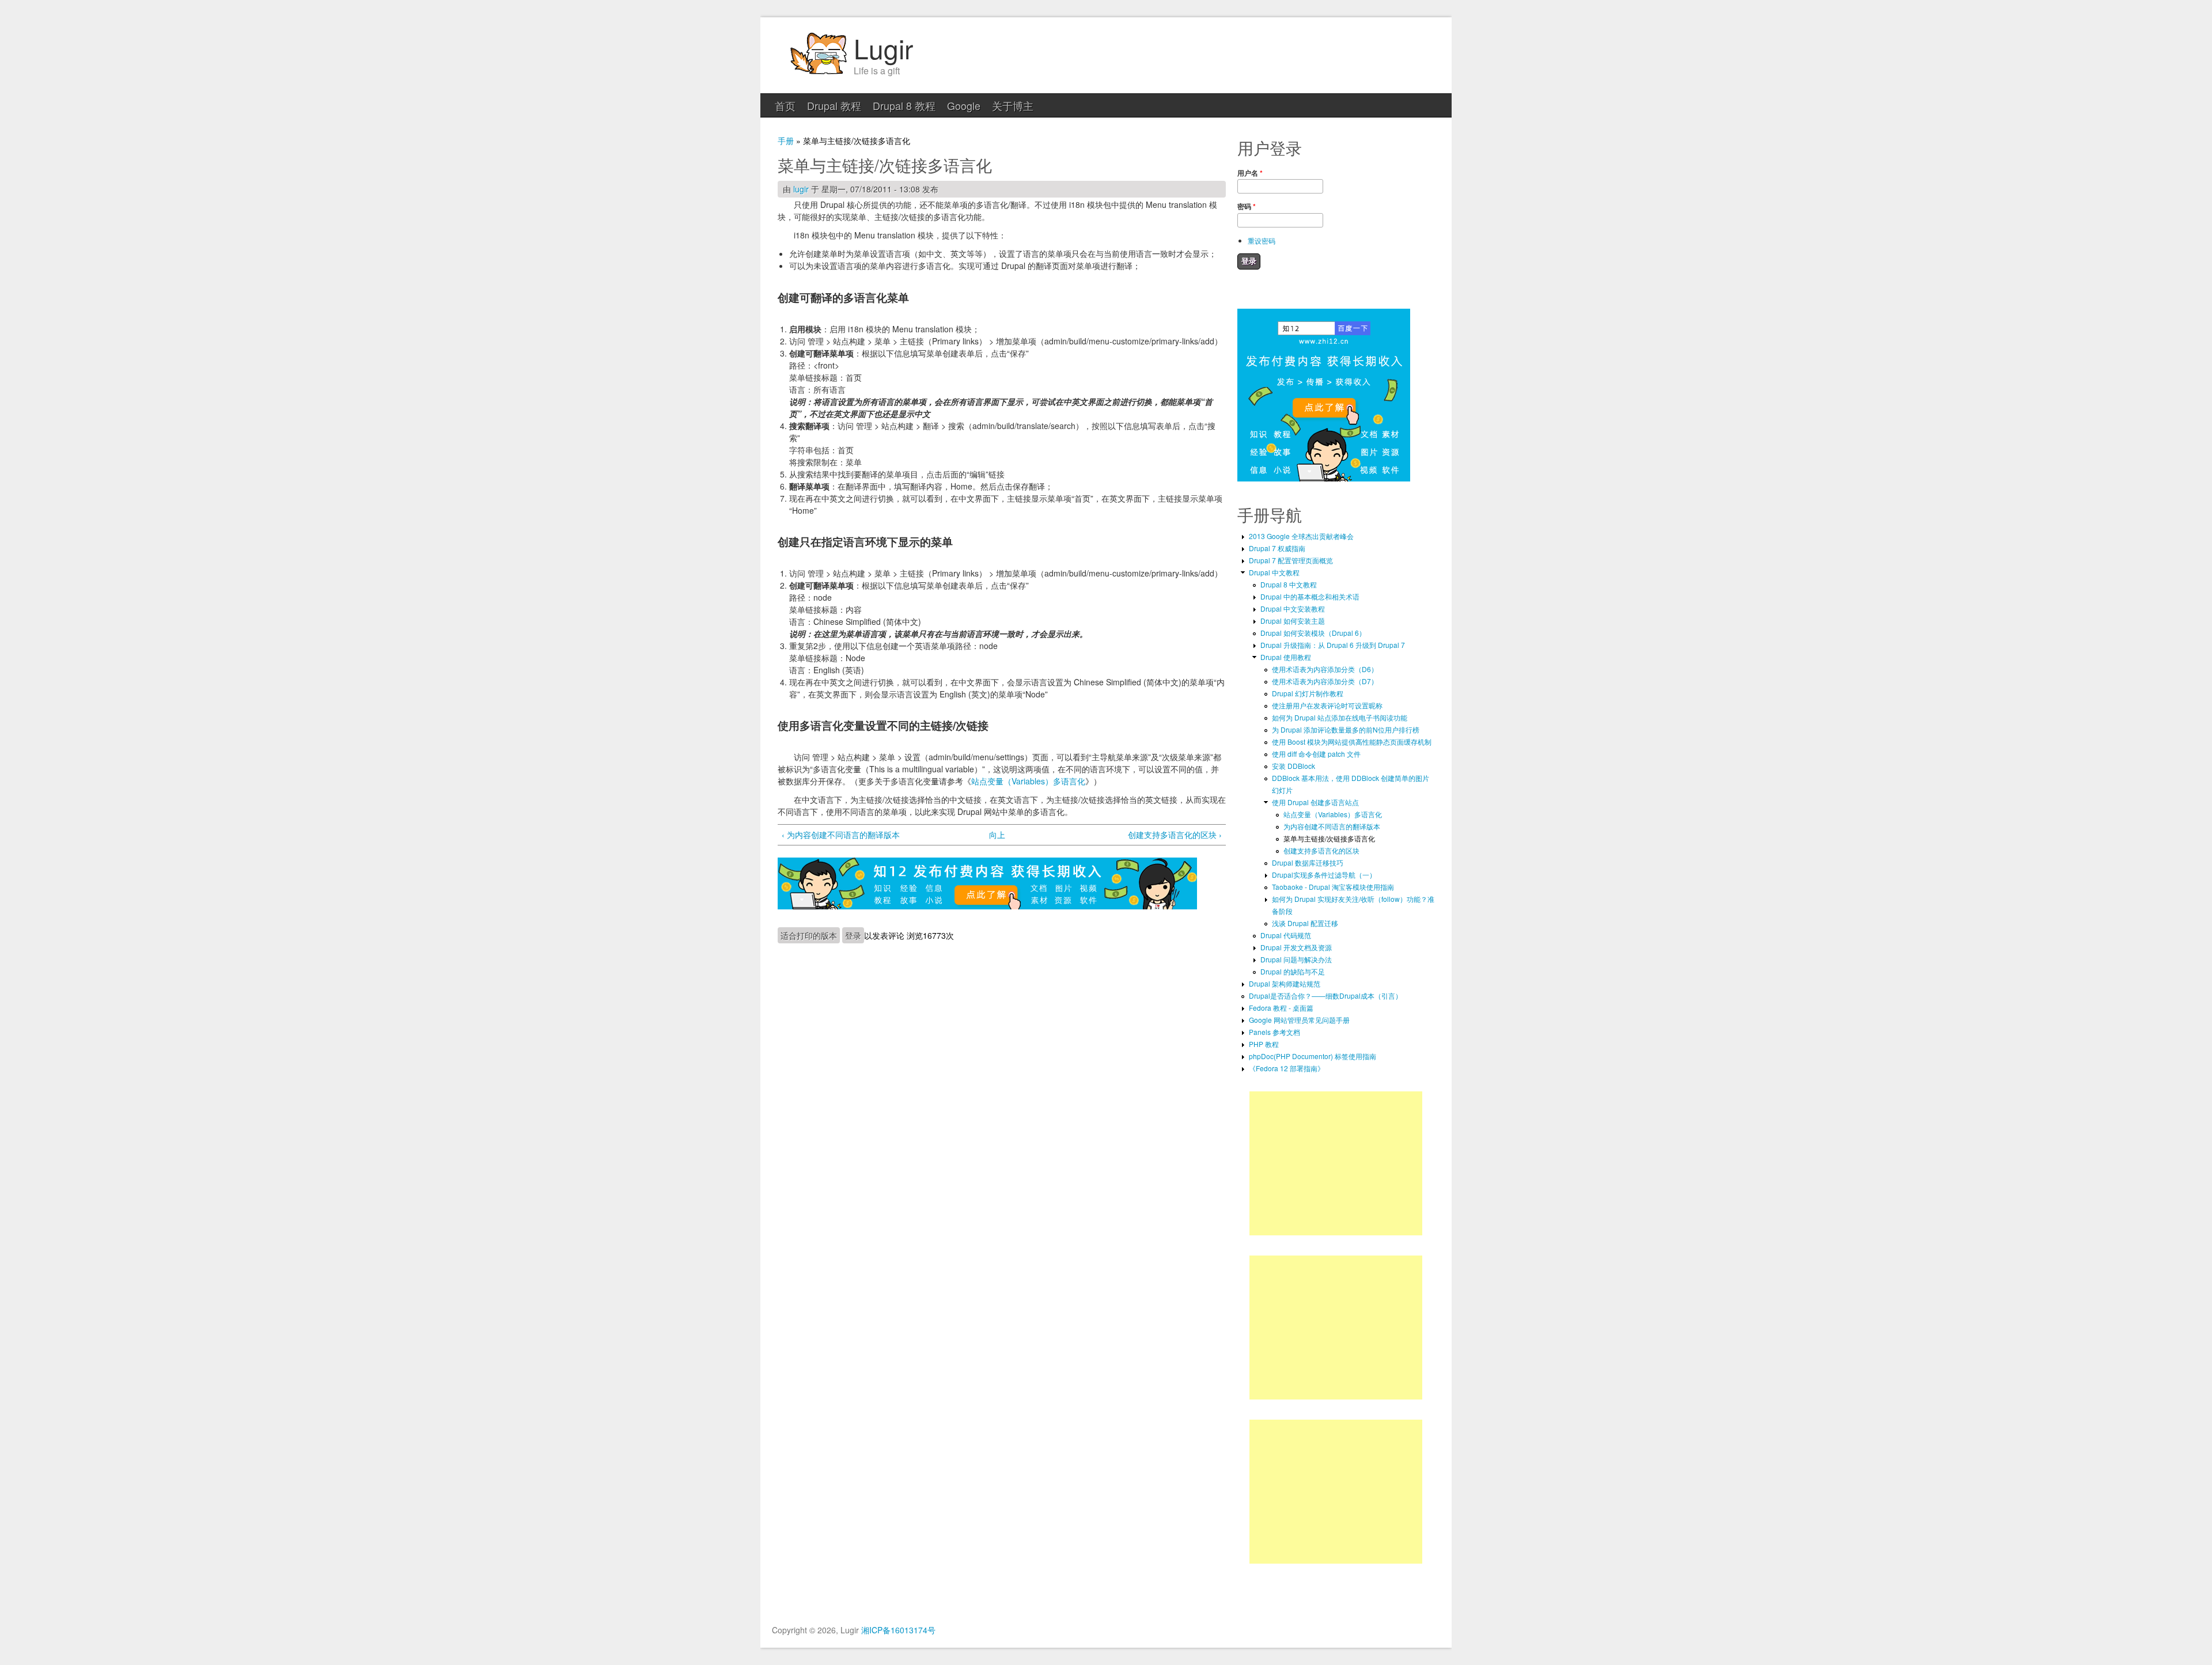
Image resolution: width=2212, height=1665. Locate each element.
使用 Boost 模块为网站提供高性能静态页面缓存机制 (1352, 742)
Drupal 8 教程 (904, 105)
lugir (801, 189)
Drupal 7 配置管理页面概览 (1291, 560)
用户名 (1250, 173)
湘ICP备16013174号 (898, 1630)
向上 (997, 835)
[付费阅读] (987, 906)
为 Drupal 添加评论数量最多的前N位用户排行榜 (1346, 729)
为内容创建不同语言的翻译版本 (1332, 826)
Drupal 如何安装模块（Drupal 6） (1313, 633)
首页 (785, 105)
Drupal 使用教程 (1286, 657)
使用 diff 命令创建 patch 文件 (1316, 754)
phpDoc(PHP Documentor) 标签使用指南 (1313, 1056)
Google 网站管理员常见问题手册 (1299, 1020)
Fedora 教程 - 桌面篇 (1281, 1008)
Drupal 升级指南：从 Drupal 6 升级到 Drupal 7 (1333, 645)
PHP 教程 (1264, 1044)
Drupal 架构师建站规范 (1285, 983)
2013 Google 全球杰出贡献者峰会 (1301, 536)
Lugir (883, 48)
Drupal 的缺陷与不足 (1293, 971)
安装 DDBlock (1294, 766)
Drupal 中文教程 (1274, 572)
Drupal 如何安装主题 (1293, 621)
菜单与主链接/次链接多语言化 (1329, 838)
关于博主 (1013, 105)
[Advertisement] (1336, 1163)
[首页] (818, 73)
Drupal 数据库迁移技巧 (1308, 862)
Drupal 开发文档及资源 (1296, 947)
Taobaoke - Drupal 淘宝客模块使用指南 (1333, 887)
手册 (786, 141)
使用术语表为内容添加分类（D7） (1325, 681)
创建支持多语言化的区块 (1321, 850)
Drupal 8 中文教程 (1289, 584)
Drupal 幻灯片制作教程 (1308, 693)
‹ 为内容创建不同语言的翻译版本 (841, 835)
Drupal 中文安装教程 (1293, 608)
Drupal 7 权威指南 (1277, 548)
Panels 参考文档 (1274, 1032)
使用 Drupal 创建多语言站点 (1315, 802)
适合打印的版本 (809, 935)
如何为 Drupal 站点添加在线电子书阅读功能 (1340, 717)
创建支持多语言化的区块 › (1175, 835)
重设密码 (1262, 240)
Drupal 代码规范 (1286, 935)
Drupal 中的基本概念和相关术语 (1310, 596)
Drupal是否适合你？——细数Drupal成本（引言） (1325, 995)
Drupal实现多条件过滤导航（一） (1324, 875)
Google (964, 105)
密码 (1247, 206)
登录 (853, 935)
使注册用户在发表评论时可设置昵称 (1327, 705)
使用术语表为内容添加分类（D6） (1325, 669)
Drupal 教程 (834, 105)
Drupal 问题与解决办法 (1296, 959)
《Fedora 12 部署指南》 (1287, 1068)
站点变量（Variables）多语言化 (1028, 781)
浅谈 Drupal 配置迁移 (1305, 923)
